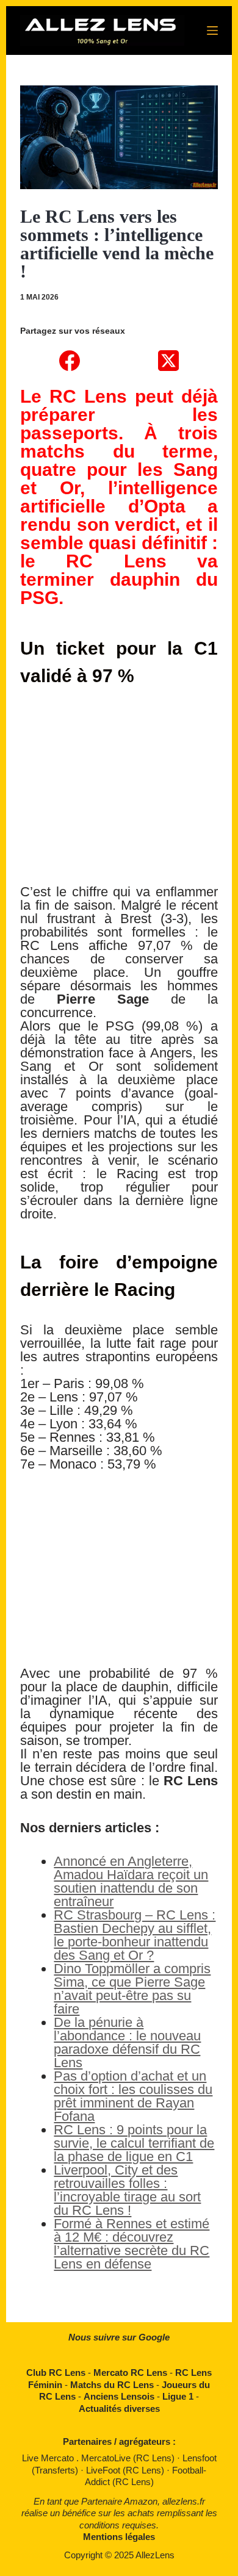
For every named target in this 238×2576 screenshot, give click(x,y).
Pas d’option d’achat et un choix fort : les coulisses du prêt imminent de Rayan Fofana (133, 2096)
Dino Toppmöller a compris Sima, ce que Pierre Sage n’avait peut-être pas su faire (132, 1989)
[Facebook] (70, 361)
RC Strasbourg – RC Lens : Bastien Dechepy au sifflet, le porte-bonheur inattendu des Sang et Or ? (135, 1935)
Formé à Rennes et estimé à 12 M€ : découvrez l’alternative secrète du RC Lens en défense (132, 2244)
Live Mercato (49, 2458)
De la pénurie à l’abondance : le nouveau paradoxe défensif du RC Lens (127, 2042)
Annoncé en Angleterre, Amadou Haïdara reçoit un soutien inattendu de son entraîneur (131, 1881)
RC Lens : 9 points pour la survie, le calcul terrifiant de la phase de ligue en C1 (134, 2143)
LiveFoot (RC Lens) (126, 2470)
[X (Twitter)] (168, 361)
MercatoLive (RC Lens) (129, 2458)
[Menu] (212, 31)
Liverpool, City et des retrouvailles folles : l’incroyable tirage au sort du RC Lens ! (127, 2190)
